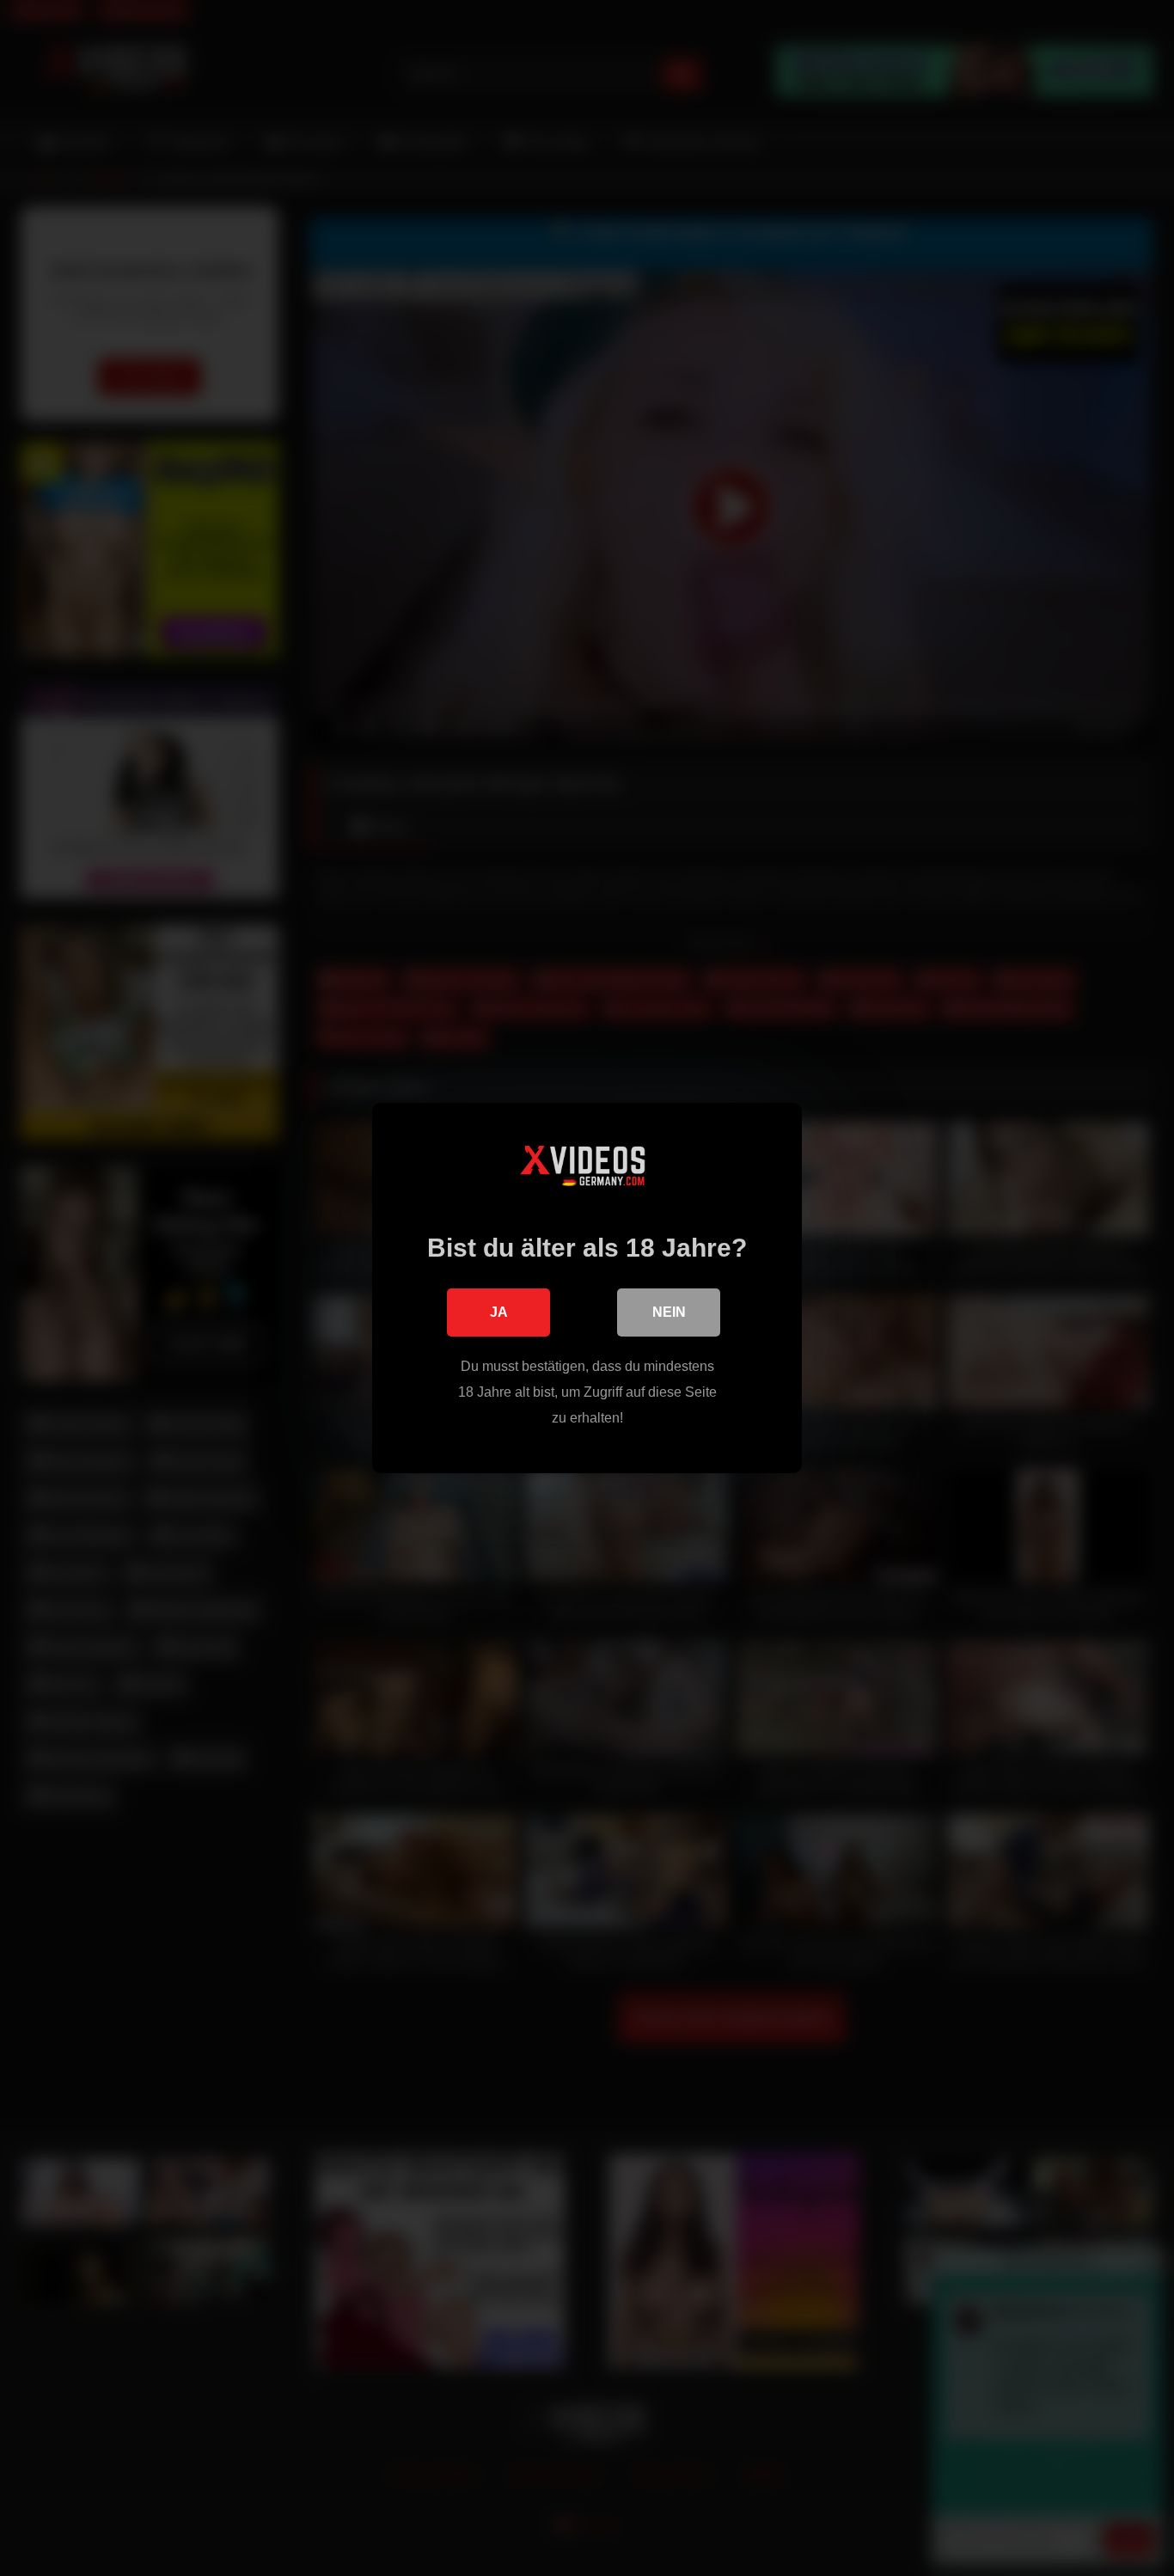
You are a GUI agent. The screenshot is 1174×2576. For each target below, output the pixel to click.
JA (499, 1312)
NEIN (669, 1312)
